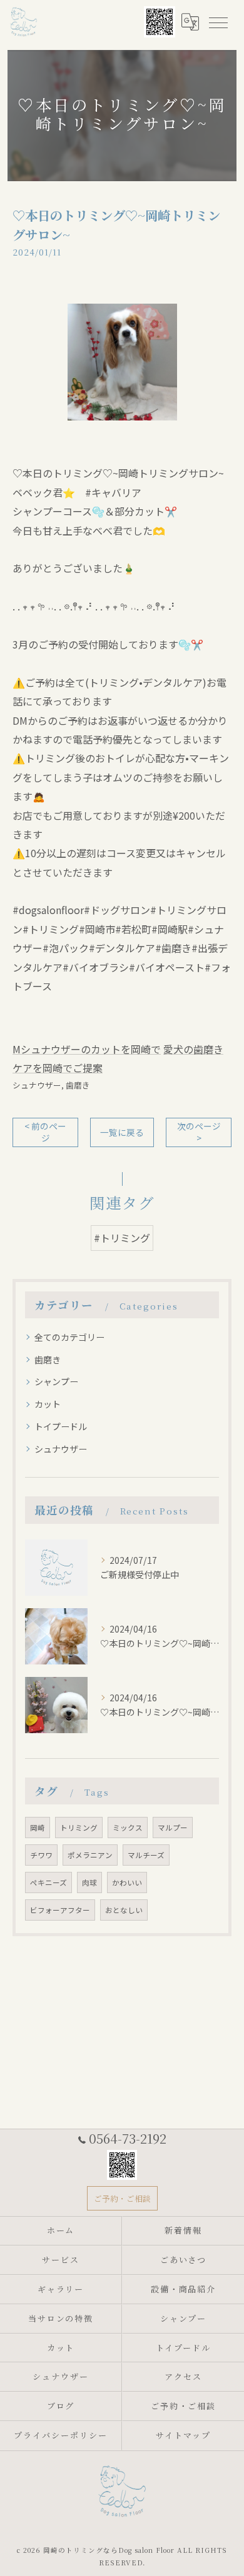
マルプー (173, 1828)
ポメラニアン (90, 1855)
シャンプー (56, 1381)
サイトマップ (183, 2435)
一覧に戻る (122, 1132)
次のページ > (199, 1132)
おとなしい (124, 1910)
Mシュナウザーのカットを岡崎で (87, 1049)
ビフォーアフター (60, 1910)
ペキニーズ (48, 1882)
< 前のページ (45, 1132)
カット (48, 1404)
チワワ (41, 1855)
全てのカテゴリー (69, 1337)
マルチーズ (146, 1855)
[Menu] (218, 22)
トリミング (79, 1828)
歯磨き (78, 1085)
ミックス (128, 1828)
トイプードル (61, 1426)
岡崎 (38, 1828)
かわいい (127, 1882)
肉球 (89, 1882)
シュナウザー (37, 1085)
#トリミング (122, 1238)
